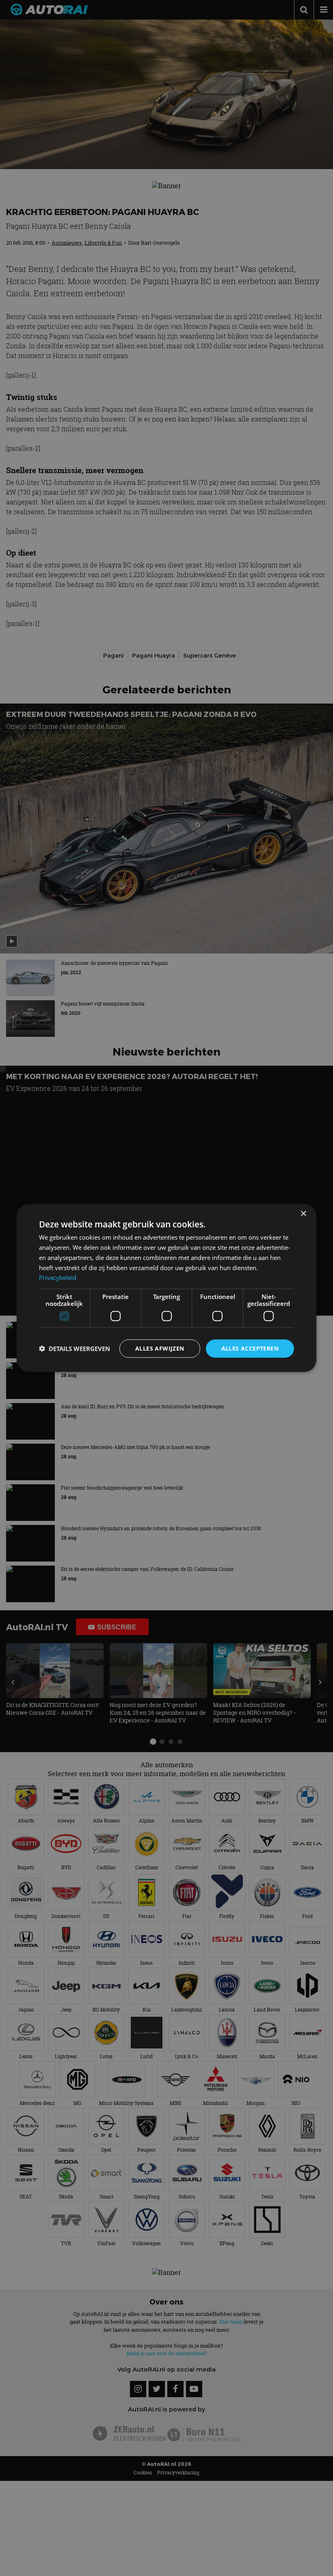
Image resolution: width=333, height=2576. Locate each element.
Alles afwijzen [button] (160, 1348)
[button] (75, 1349)
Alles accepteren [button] (250, 1348)
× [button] (303, 1214)
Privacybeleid (58, 1277)
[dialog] (166, 1288)
